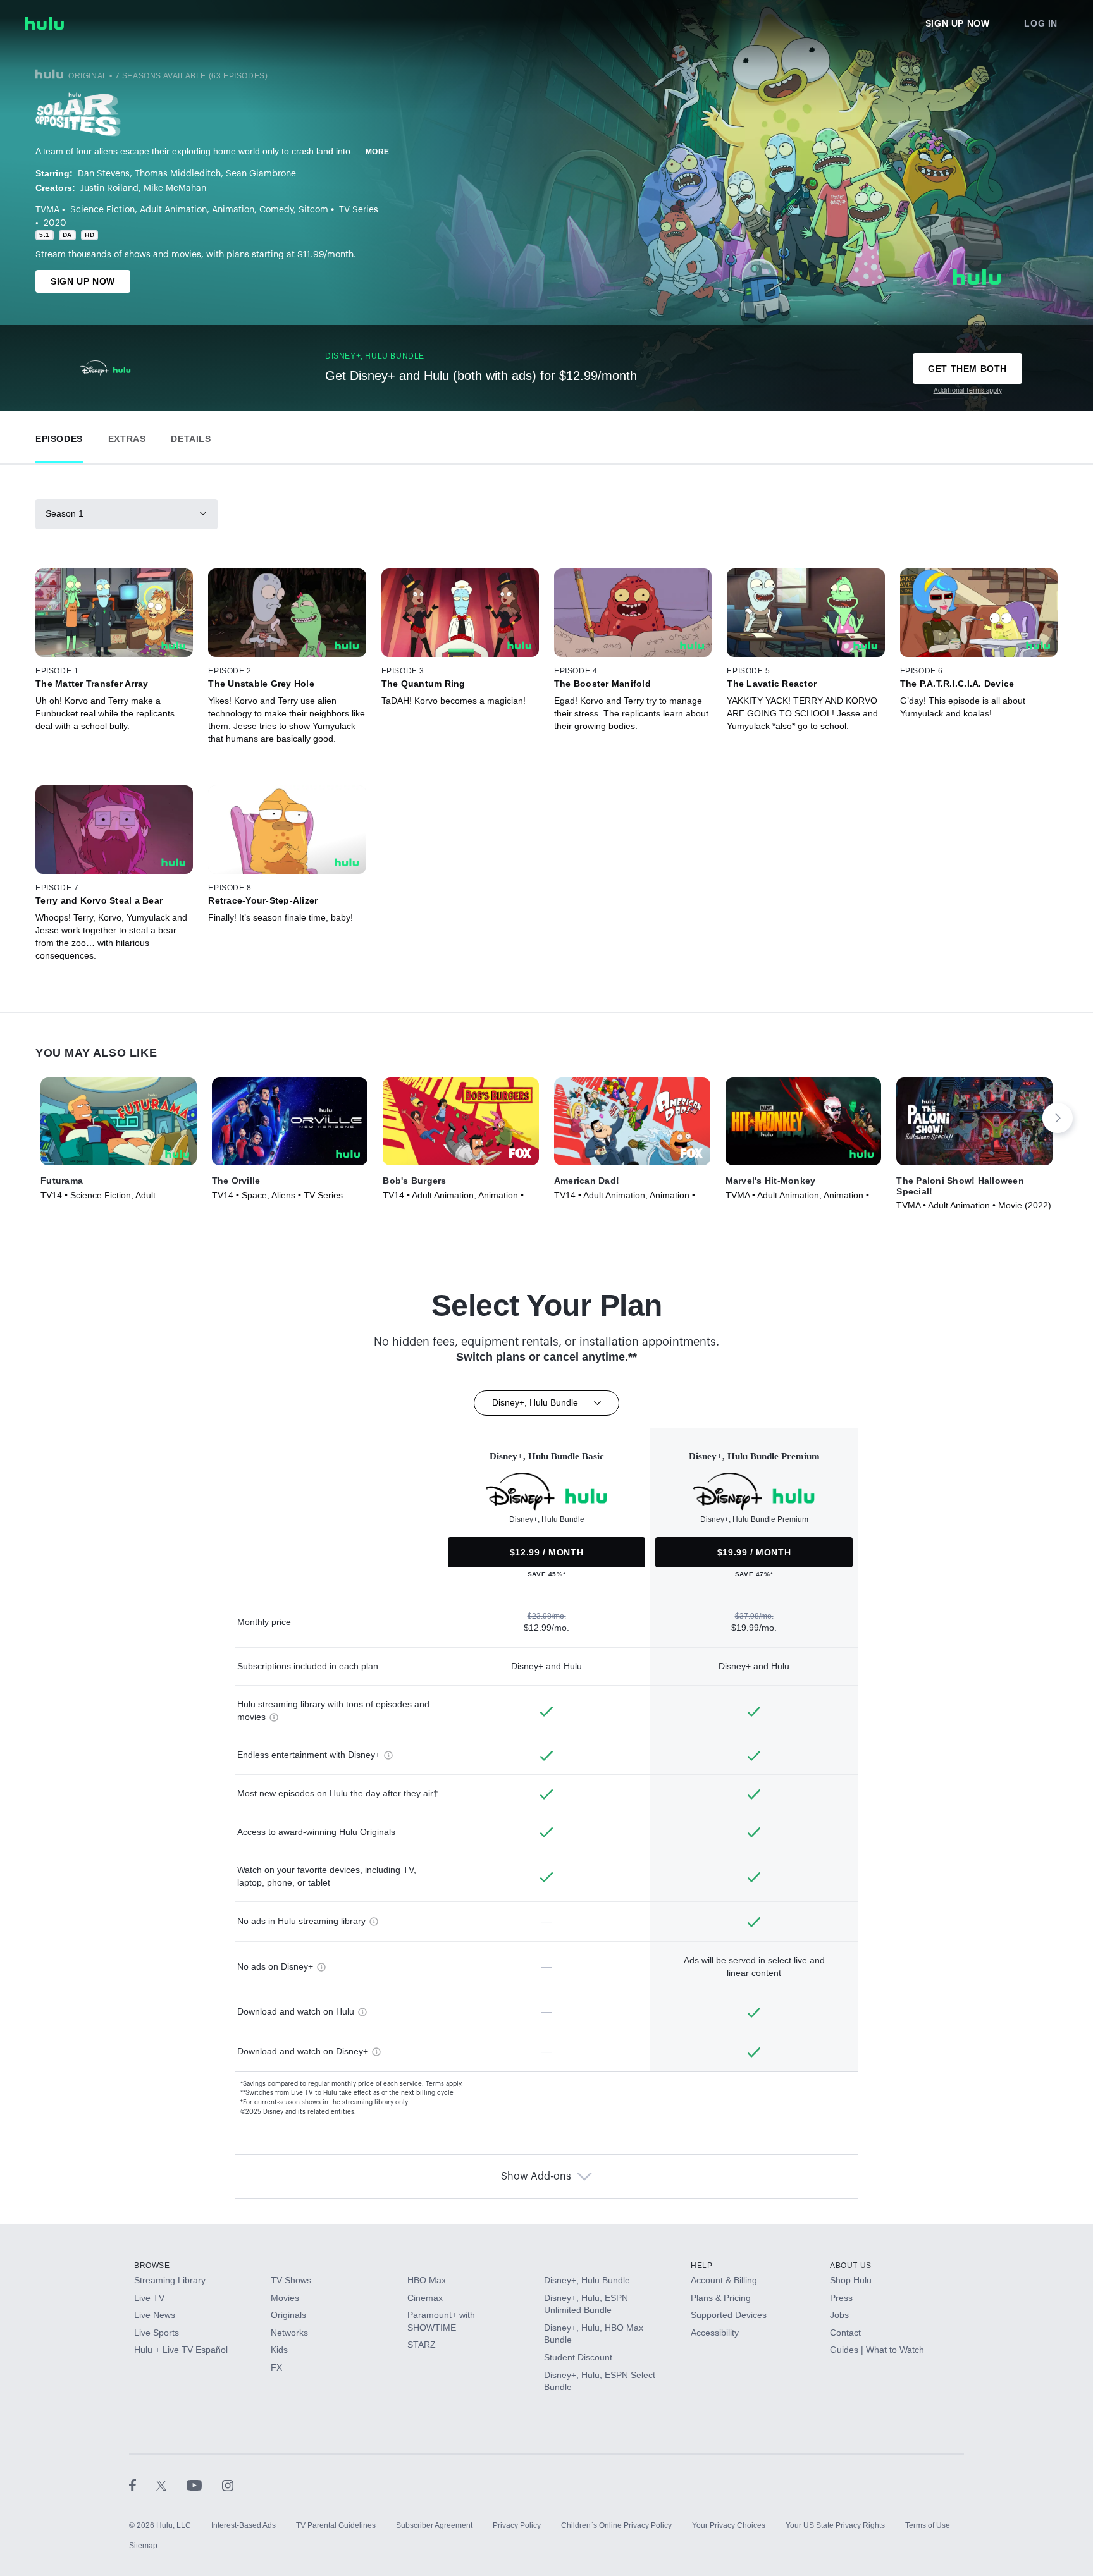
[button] (59, 436)
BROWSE (152, 2266)
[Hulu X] (171, 2485)
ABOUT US (851, 2266)
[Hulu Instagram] (228, 2485)
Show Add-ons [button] (536, 2176)
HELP (701, 2266)
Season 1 (65, 513)
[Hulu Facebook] (143, 2485)
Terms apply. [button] (444, 2084)
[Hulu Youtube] (204, 2485)
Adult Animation (173, 210)
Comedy (276, 210)
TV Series (359, 210)
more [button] (378, 152)
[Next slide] (1058, 1118)
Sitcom (313, 210)
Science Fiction (102, 210)
